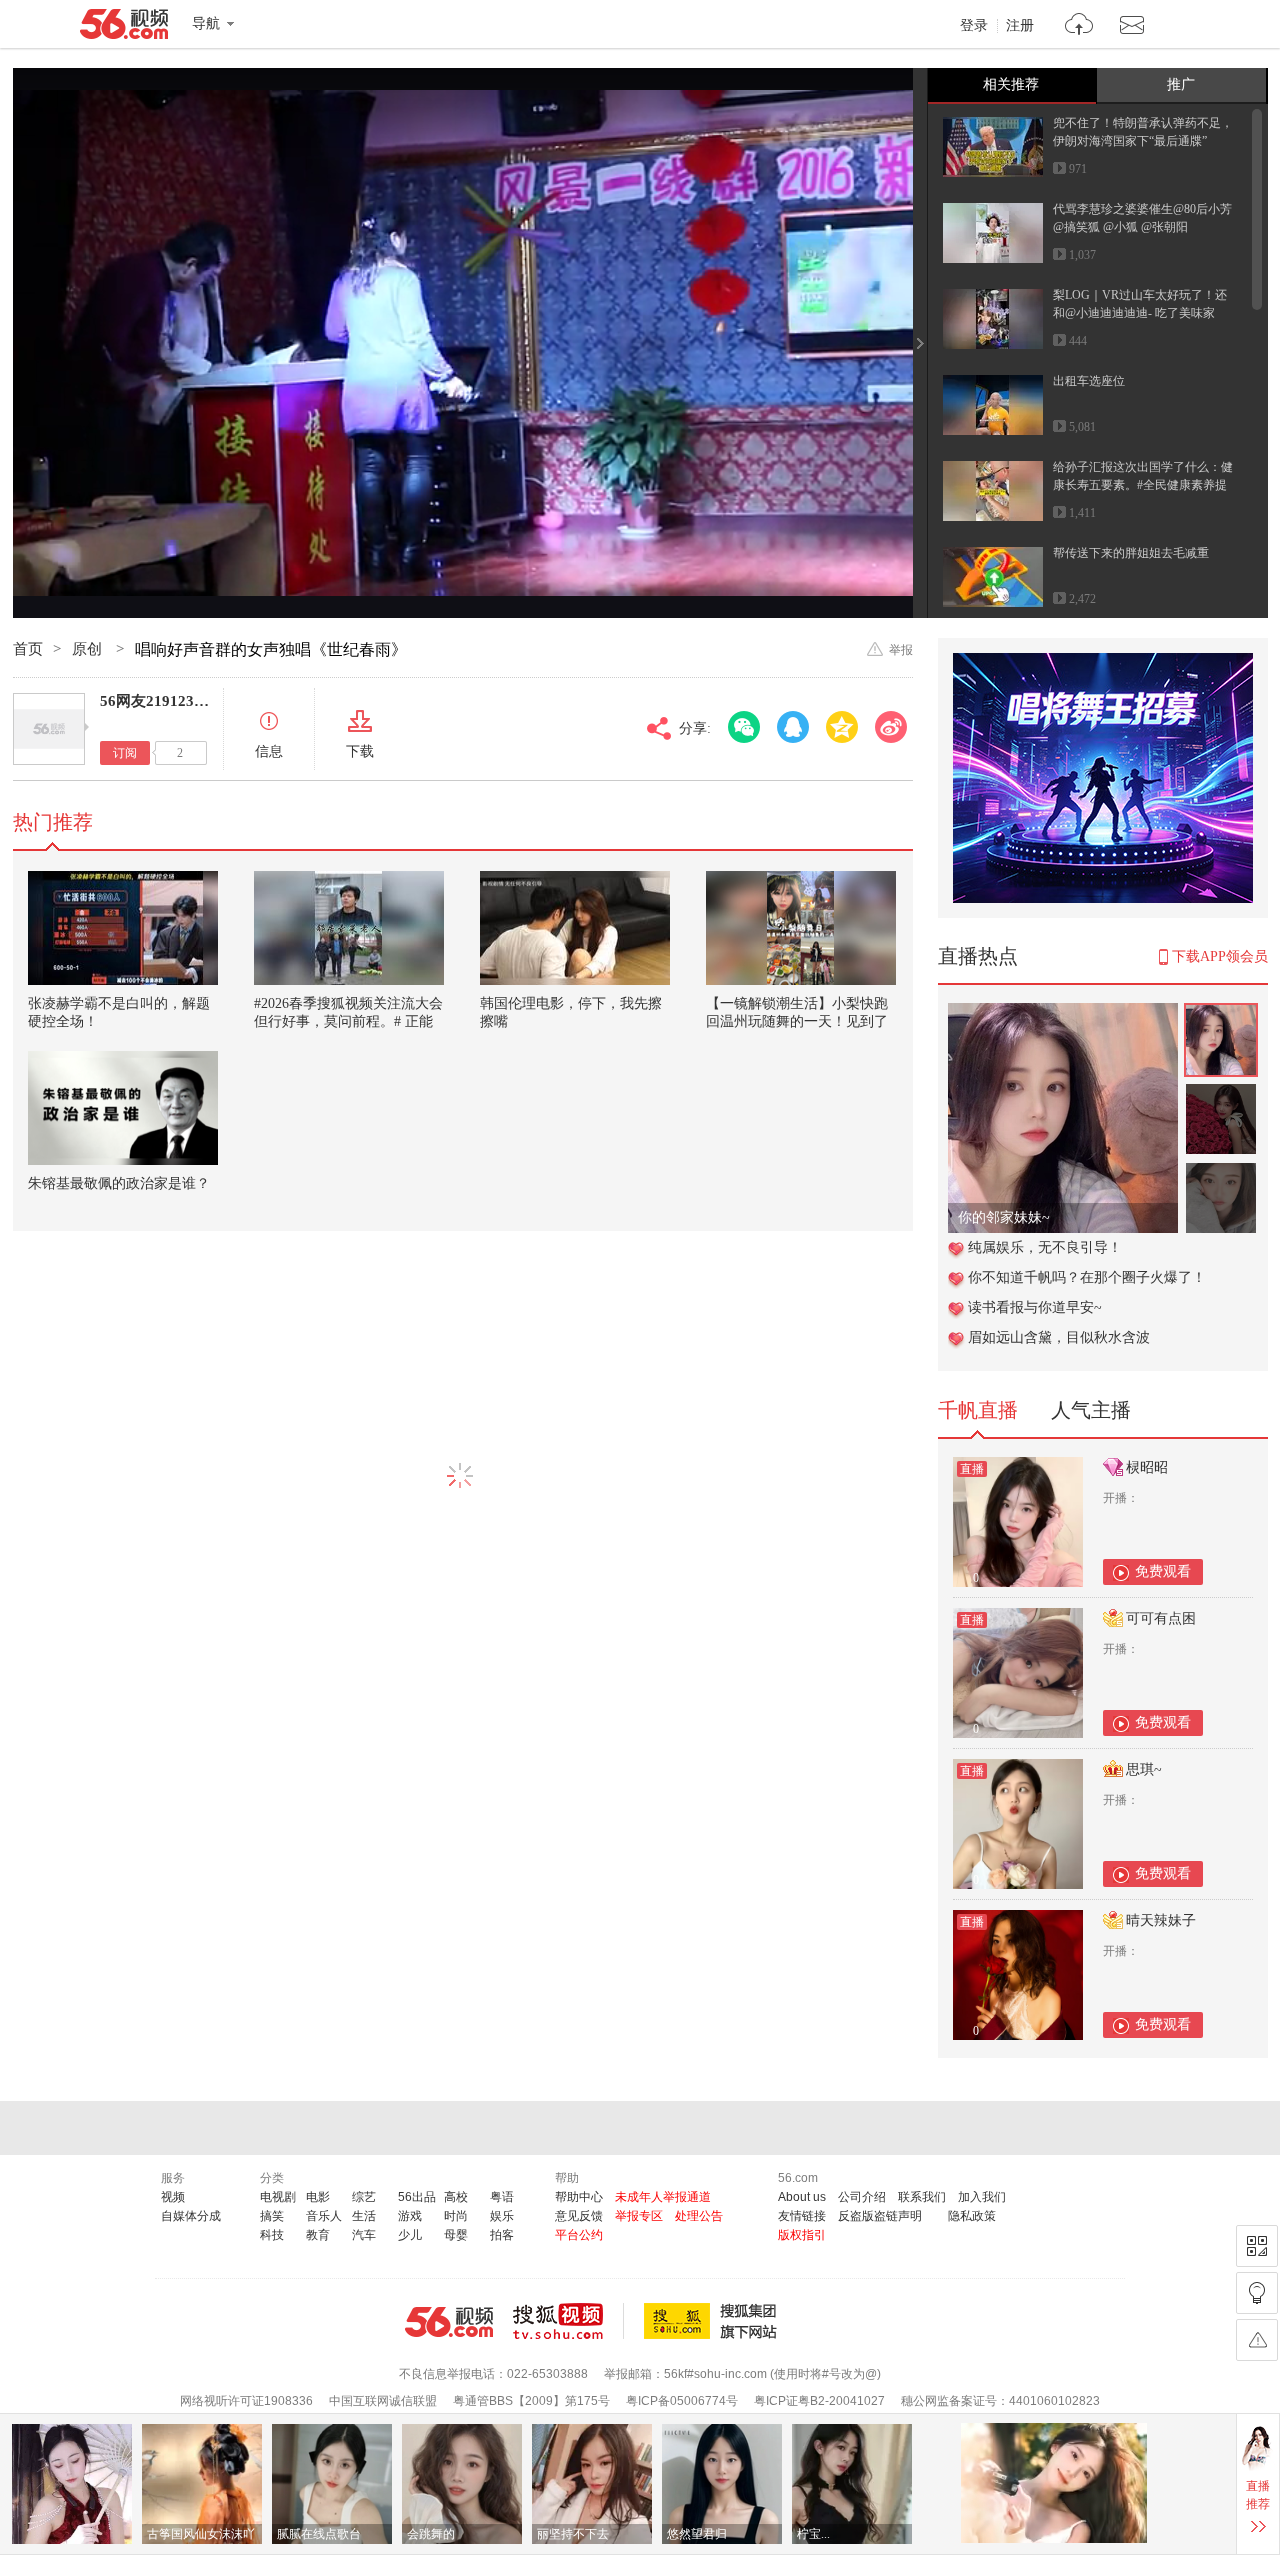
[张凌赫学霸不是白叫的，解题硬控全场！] (123, 928)
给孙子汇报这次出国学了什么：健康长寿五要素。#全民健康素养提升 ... (1143, 485)
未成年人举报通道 (663, 2197)
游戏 (410, 2216)
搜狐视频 (568, 2321)
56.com (124, 28)
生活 (364, 2216)
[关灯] (1257, 2293)
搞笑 (272, 2216)
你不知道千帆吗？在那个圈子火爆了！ (1087, 1277)
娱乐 (502, 2216)
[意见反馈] (1257, 2340)
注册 (1020, 26)
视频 (173, 2197)
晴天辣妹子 (1161, 1920)
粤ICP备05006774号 (682, 2401)
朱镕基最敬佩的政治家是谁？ (119, 1183)
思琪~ (1144, 1769)
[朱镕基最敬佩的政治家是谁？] (123, 1108)
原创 (89, 649)
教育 (318, 2235)
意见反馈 (579, 2216)
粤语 (502, 2197)
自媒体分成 (191, 2216)
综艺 (364, 2197)
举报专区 (639, 2216)
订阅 (125, 753)
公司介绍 (862, 2197)
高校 (456, 2197)
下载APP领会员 (1220, 956)
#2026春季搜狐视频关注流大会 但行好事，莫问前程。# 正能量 (348, 1021)
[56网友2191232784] (49, 729)
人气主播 (1091, 1410)
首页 (28, 649)
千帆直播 (978, 1410)
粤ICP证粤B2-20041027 (819, 2401)
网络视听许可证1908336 (246, 2401)
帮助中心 (579, 2197)
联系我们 (922, 2197)
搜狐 (714, 2321)
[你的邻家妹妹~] (1063, 1013)
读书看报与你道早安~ (1035, 1307)
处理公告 (699, 2216)
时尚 (456, 2216)
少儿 (410, 2235)
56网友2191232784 (163, 701)
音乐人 (324, 2216)
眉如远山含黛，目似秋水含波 (1059, 1337)
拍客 (502, 2235)
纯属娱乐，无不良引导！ (1045, 1247)
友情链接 (802, 2216)
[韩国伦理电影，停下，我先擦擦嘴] (575, 928)
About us (802, 2197)
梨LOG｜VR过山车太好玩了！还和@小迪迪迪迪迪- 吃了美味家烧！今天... (1140, 313)
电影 (318, 2197)
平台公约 (579, 2235)
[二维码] (1257, 2246)
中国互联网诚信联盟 (383, 2401)
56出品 (417, 2197)
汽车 (364, 2235)
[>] (1079, 26)
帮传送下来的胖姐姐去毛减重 (1131, 553)
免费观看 (1163, 1571)
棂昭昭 (1147, 1467)
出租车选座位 (1089, 381)
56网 (449, 2322)
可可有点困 (1161, 1618)
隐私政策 (972, 2216)
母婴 (456, 2235)
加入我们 (982, 2197)
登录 (974, 26)
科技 (272, 2235)
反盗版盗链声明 (880, 2216)
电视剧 (278, 2197)
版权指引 (802, 2235)
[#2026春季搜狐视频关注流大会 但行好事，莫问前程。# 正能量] (349, 928)
